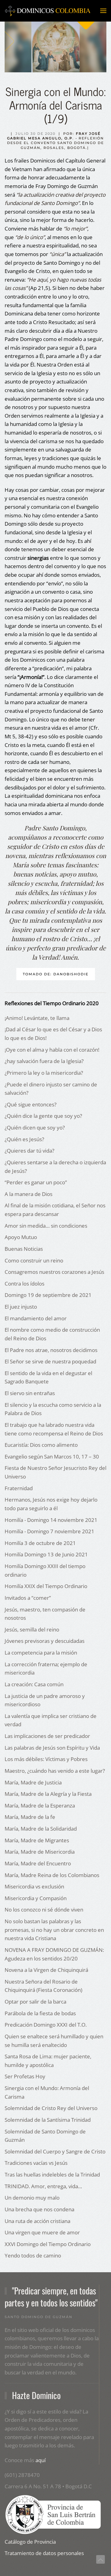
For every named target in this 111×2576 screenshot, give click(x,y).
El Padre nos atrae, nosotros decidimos (51, 1350)
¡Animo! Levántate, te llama (37, 1018)
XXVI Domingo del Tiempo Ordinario (48, 2244)
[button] (103, 11)
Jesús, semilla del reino (32, 1629)
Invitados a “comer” (28, 1598)
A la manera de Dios (29, 1194)
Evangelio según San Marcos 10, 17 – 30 (52, 1457)
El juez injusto (21, 1307)
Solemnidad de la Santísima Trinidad (48, 2120)
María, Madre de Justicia (33, 1782)
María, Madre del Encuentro (38, 1863)
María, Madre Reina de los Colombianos (52, 1875)
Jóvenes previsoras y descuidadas (45, 1641)
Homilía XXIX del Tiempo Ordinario (46, 1586)
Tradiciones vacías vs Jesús (36, 2163)
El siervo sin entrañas (30, 1393)
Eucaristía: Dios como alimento (41, 1445)
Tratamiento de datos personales (44, 2553)
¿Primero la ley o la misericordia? (44, 1073)
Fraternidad (19, 1488)
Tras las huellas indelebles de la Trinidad (52, 2175)
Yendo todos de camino (33, 2255)
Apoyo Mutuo (21, 1237)
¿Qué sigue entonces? (31, 1104)
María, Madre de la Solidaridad (41, 1829)
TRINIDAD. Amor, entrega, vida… (43, 2186)
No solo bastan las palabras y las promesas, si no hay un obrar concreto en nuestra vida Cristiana (54, 1930)
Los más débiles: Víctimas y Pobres (46, 1759)
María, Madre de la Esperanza (40, 1806)
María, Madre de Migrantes (37, 1840)
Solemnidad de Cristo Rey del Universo (51, 2108)
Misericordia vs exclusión (34, 1886)
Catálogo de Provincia (30, 2542)
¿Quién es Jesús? (24, 1139)
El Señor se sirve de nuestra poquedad (50, 1361)
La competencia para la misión (41, 1653)
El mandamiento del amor (36, 1318)
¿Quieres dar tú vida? (29, 1151)
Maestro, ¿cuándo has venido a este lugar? (55, 1771)
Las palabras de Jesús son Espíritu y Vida (52, 1748)
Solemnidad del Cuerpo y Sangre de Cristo (55, 2151)
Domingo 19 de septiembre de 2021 (48, 1295)
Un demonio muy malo (32, 2198)
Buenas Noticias (24, 1249)
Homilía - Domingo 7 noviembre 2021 (49, 1531)
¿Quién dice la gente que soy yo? (43, 1116)
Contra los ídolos (25, 1284)
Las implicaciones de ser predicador (47, 1736)
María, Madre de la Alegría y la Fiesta (48, 1794)
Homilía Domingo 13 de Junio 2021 (46, 1554)
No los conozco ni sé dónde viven (44, 1910)
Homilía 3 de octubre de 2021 (40, 1543)
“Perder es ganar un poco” (36, 1182)
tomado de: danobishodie (56, 974)
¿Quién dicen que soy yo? (35, 1128)
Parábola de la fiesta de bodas (40, 2013)
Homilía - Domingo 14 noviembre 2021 (51, 1520)
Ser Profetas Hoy (25, 2076)
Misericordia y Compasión (36, 1898)
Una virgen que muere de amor (42, 2232)
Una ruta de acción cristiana (37, 2221)
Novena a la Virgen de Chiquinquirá (46, 1970)
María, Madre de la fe (30, 1817)
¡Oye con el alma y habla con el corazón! (52, 1050)
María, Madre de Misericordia (40, 1852)
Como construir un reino (34, 1260)
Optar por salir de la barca (35, 2002)
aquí (41, 2460)
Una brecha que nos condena (39, 2209)
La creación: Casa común (34, 1684)
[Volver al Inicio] (48, 11)
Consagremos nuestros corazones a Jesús (54, 1272)
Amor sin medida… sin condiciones (46, 1226)
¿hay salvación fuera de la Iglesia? (44, 1061)
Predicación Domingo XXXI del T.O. (46, 2025)
